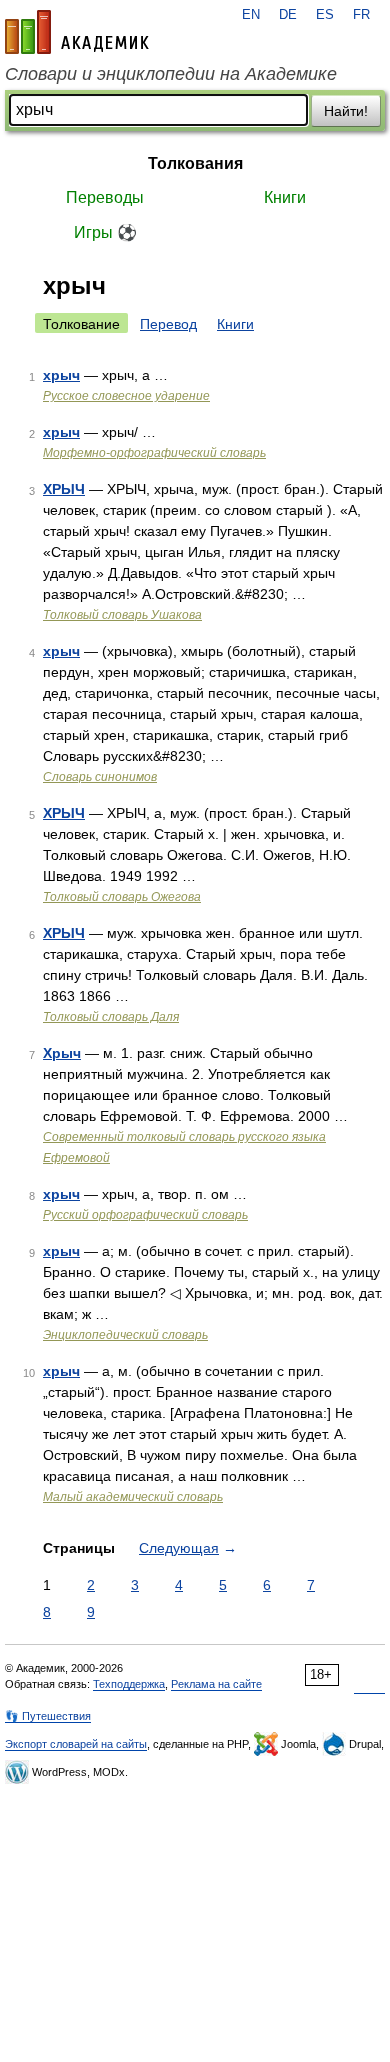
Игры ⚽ (105, 232)
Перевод (168, 324)
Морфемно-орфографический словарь (154, 453)
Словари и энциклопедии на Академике (171, 74)
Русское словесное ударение (126, 396)
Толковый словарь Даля (111, 1017)
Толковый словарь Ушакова (122, 615)
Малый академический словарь (133, 1497)
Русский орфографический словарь (145, 1215)
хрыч (61, 375)
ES (325, 15)
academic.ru (77, 32)
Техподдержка (129, 1684)
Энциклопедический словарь (125, 1335)
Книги (285, 197)
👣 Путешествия (48, 1716)
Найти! (346, 111)
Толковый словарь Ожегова (122, 897)
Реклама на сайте (216, 1684)
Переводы (105, 197)
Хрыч (62, 1053)
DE (288, 15)
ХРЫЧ (64, 489)
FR (361, 15)
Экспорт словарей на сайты (76, 1744)
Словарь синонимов (100, 777)
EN (251, 15)
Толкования (195, 163)
